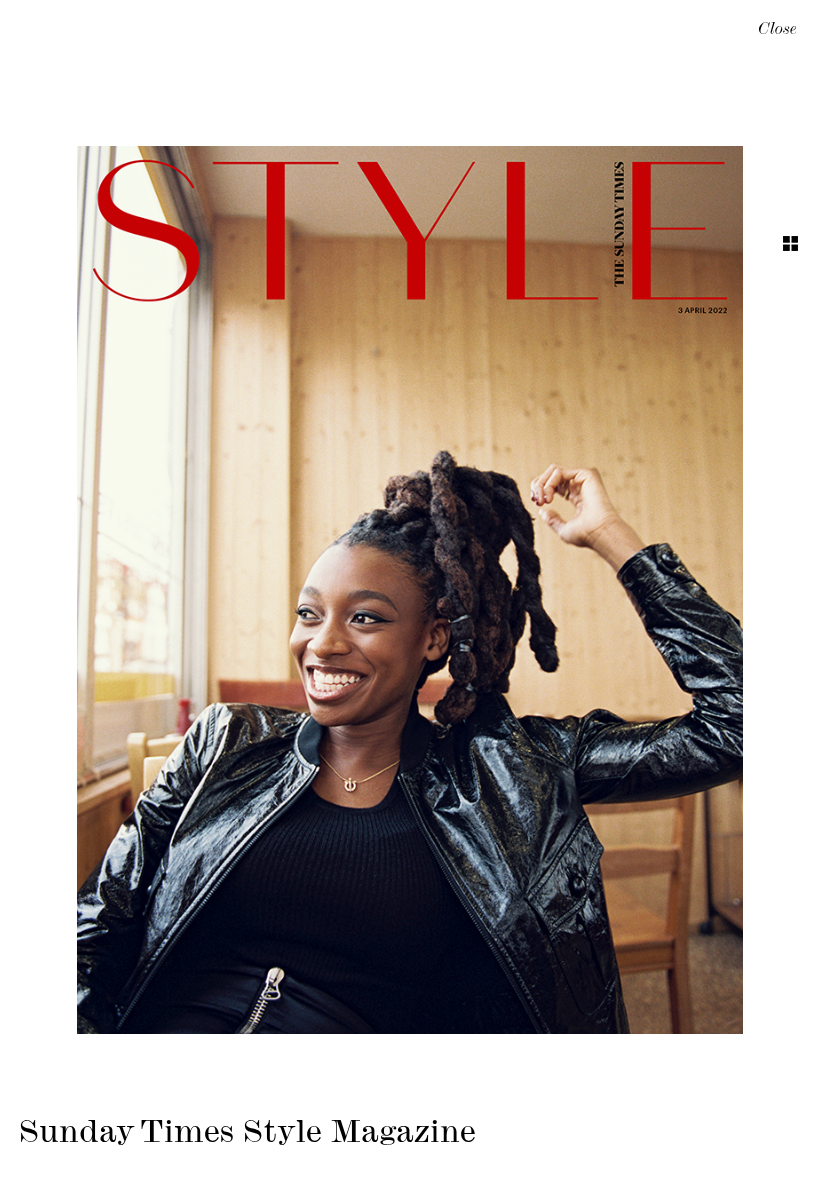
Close (777, 31)
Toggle (790, 243)
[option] (410, 590)
